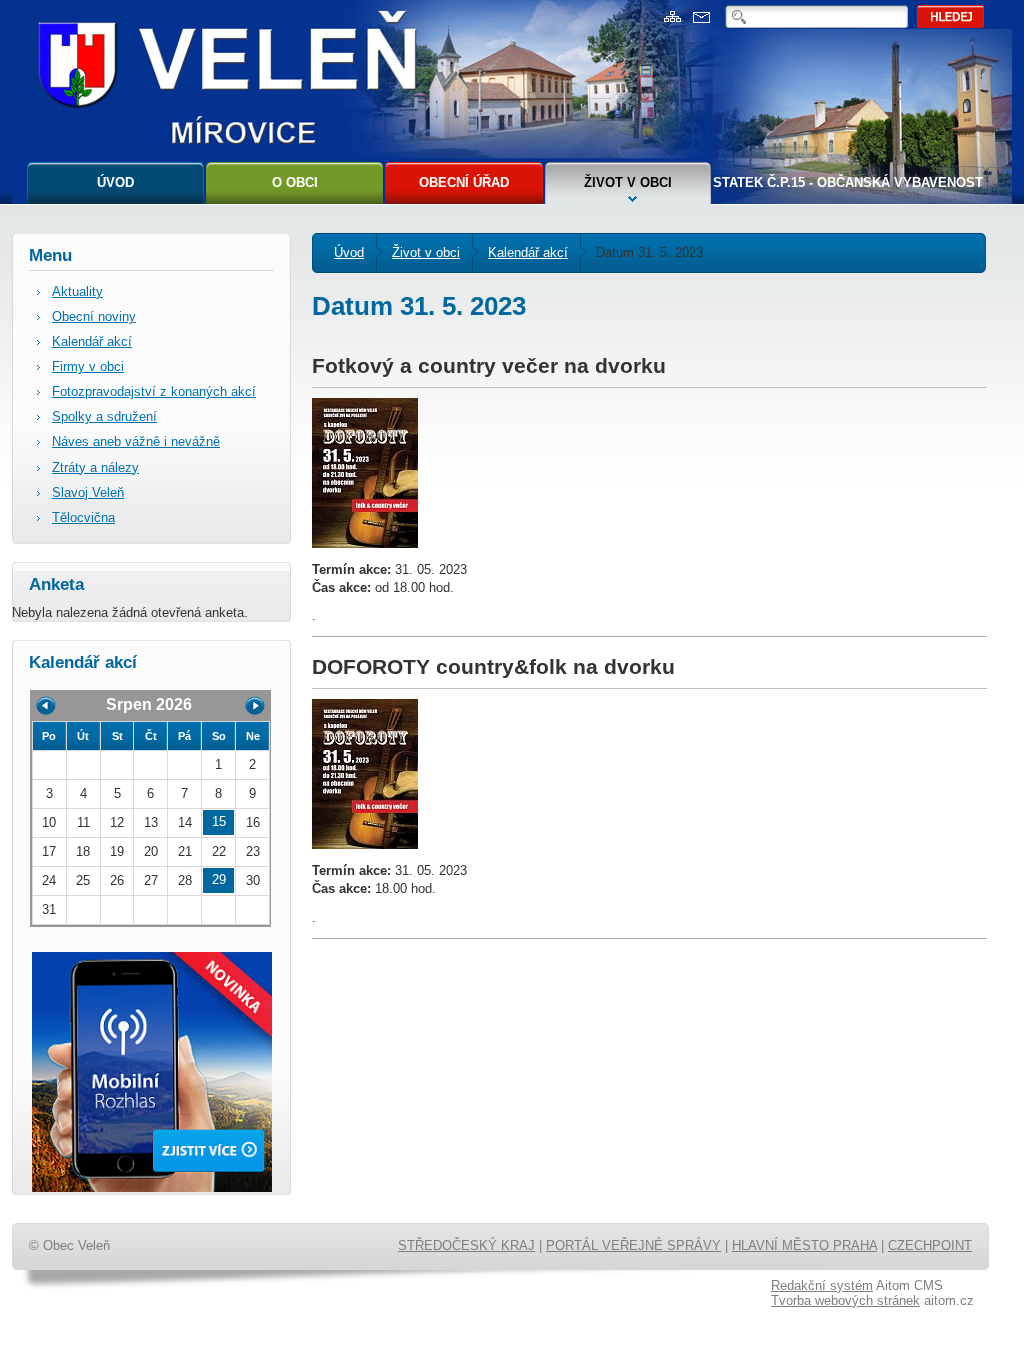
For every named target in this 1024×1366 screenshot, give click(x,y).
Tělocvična (83, 517)
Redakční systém (822, 1285)
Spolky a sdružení (104, 416)
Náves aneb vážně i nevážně (136, 441)
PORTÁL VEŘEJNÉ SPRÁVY (633, 1245)
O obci (295, 182)
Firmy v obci (88, 366)
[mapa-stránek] (675, 22)
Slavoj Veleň (88, 492)
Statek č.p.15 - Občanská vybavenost (848, 182)
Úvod (115, 182)
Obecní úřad (464, 182)
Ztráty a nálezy (95, 467)
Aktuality (77, 291)
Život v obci (628, 182)
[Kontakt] (702, 22)
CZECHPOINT (930, 1245)
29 (219, 879)
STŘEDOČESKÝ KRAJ (466, 1245)
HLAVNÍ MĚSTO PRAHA (804, 1245)
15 (219, 821)
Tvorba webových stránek (845, 1300)
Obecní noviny (94, 316)
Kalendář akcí (528, 252)
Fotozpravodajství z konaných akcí (154, 391)
